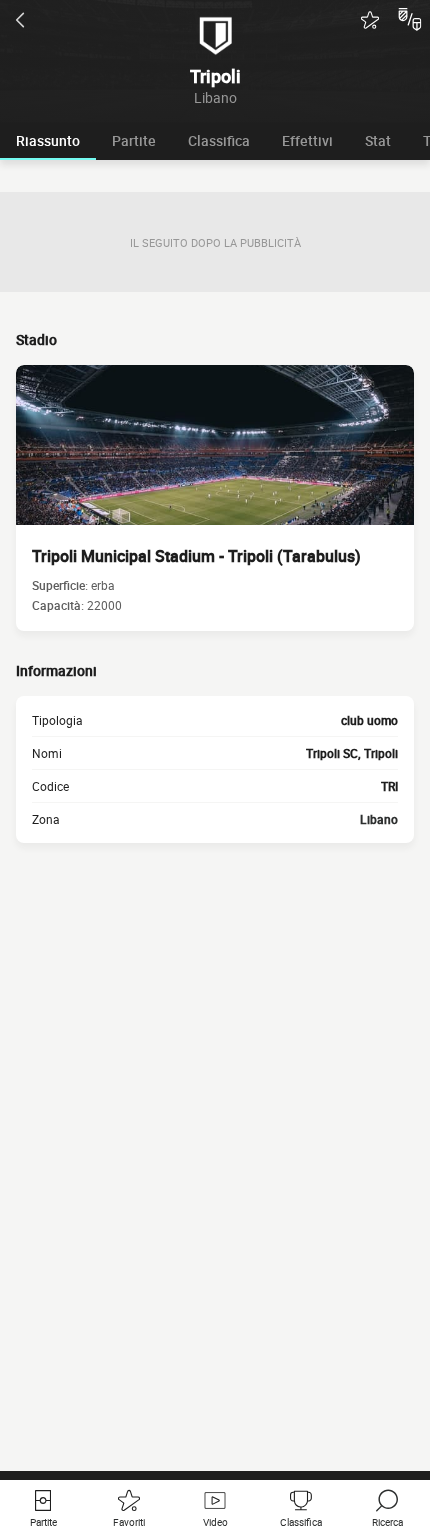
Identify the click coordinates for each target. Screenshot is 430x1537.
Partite (134, 140)
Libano (379, 819)
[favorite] (370, 20)
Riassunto (48, 140)
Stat (378, 140)
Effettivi (307, 140)
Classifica (219, 140)
